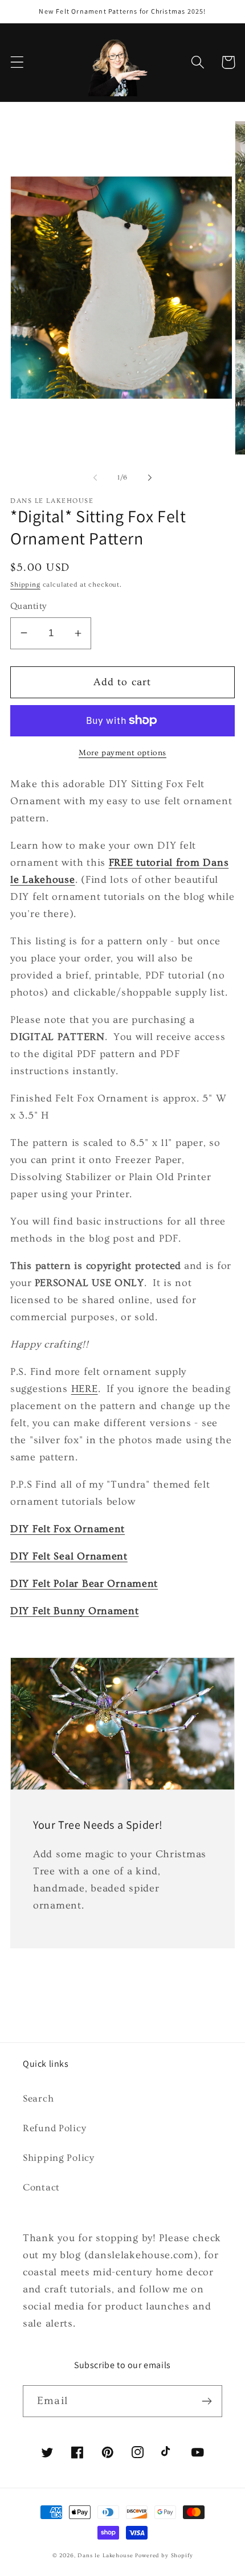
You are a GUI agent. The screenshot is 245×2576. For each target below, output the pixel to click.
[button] (17, 62)
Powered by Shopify (164, 2555)
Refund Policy (54, 2128)
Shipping (25, 585)
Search (38, 2098)
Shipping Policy (59, 2158)
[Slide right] (150, 478)
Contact (41, 2187)
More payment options (122, 753)
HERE (85, 1389)
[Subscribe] (207, 2401)
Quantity (28, 606)
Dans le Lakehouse (105, 2555)
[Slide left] (95, 478)
